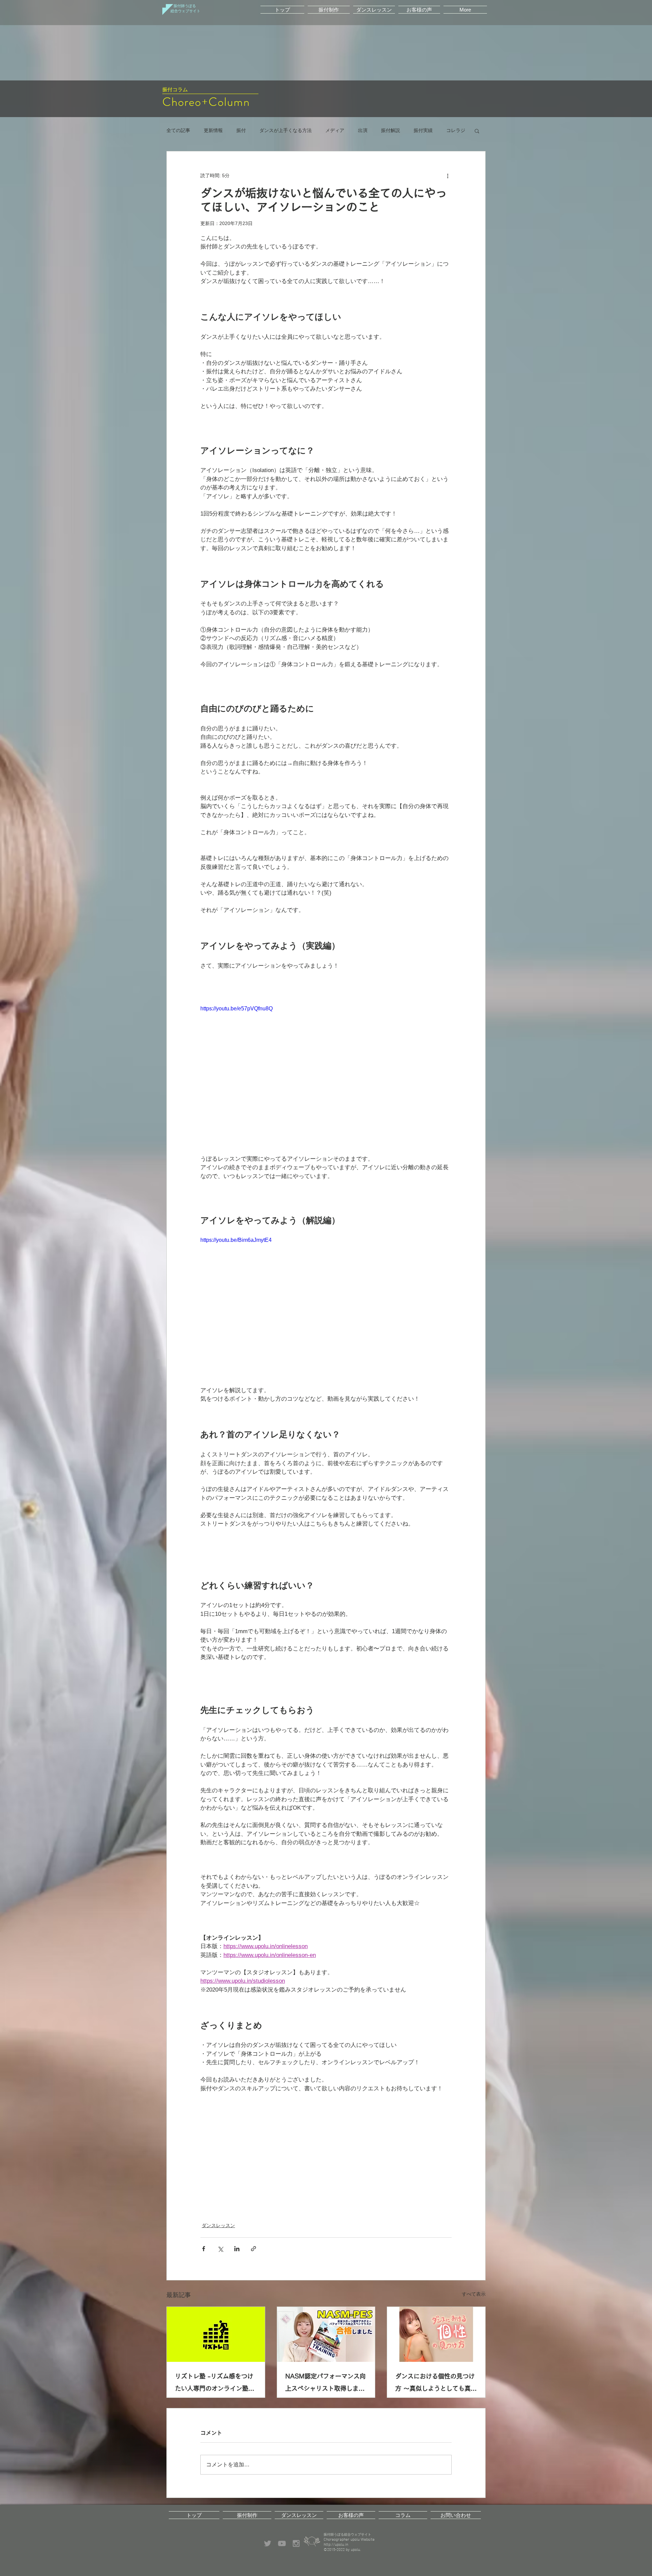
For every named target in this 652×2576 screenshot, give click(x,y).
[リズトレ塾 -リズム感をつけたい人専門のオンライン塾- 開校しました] (216, 2334)
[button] (329, 8)
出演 (363, 130)
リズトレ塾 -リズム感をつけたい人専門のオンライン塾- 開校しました (214, 2384)
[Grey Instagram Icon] (296, 2549)
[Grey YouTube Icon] (282, 2549)
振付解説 (391, 130)
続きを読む (425, 130)
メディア (335, 130)
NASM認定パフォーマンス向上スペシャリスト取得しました (325, 2384)
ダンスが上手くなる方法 (286, 130)
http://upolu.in (336, 2550)
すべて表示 (474, 2294)
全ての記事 (178, 130)
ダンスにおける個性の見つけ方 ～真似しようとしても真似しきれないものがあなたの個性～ (436, 2384)
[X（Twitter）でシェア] (220, 2249)
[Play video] (326, 1075)
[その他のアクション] (448, 176)
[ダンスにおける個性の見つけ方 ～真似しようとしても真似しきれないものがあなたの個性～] (436, 2334)
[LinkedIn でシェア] (237, 2249)
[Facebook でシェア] (204, 2249)
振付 (241, 130)
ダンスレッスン (218, 2225)
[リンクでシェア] (253, 2249)
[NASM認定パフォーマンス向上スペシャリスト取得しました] (326, 2334)
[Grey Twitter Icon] (268, 2549)
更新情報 (213, 130)
